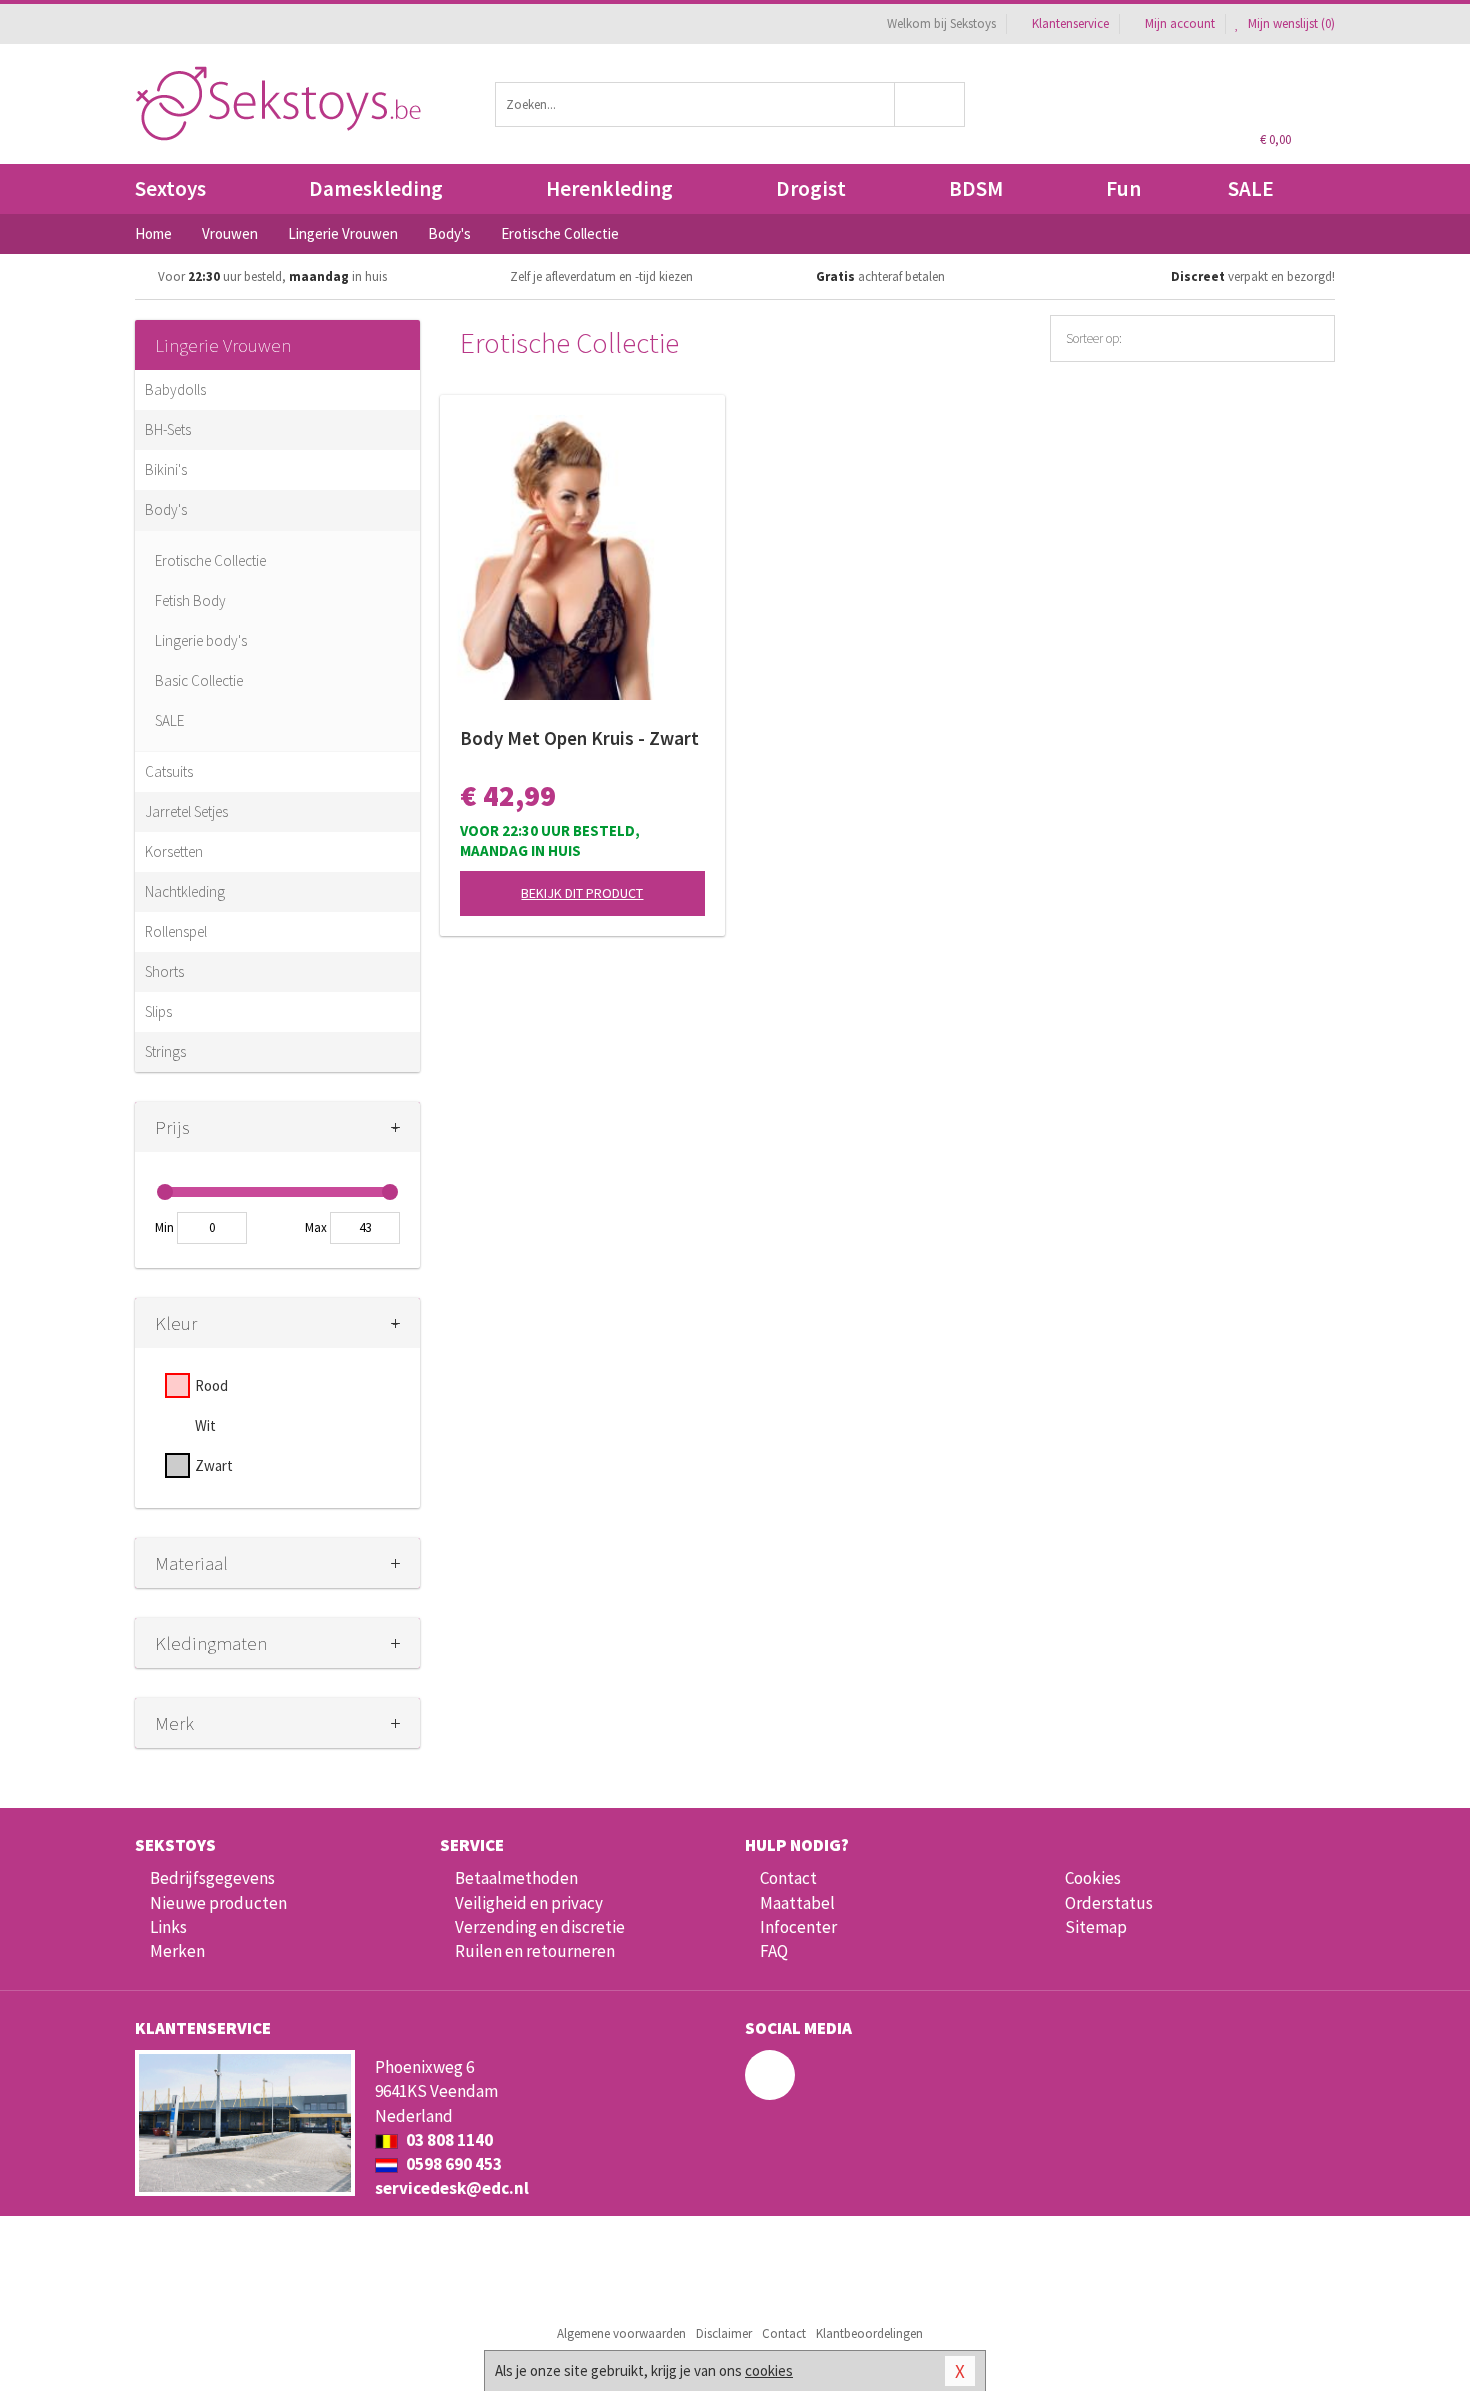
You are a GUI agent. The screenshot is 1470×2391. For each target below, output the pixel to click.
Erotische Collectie (210, 560)
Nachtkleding (185, 891)
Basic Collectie (199, 680)
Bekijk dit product (582, 893)
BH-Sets (168, 429)
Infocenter (798, 1927)
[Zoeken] (930, 104)
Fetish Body (190, 600)
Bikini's (166, 469)
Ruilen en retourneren (535, 1951)
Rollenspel (176, 931)
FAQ (774, 1951)
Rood (211, 1385)
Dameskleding (376, 188)
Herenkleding (609, 188)
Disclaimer (724, 2333)
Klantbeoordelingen (869, 2333)
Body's (166, 509)
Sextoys (170, 188)
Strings (165, 1051)
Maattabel (797, 1903)
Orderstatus (1109, 1903)
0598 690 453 (452, 2164)
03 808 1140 (448, 2140)
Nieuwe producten (218, 1903)
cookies (769, 2370)
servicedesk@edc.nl (452, 2188)
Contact (788, 1878)
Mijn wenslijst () (1290, 23)
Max (316, 1227)
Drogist (811, 188)
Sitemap (1096, 1927)
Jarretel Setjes (186, 811)
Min (164, 1227)
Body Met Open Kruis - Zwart (579, 738)
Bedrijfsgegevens (212, 1878)
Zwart (214, 1465)
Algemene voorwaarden (621, 2333)
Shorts (164, 971)
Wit (205, 1425)
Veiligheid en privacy (529, 1903)
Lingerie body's (201, 640)
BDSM (976, 188)
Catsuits (169, 771)
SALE (1251, 188)
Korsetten (174, 851)
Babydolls (175, 389)
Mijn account (1180, 23)
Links (168, 1927)
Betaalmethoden (516, 1878)
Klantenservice (1070, 23)
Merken (177, 1951)
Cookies (1093, 1878)
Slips (158, 1011)
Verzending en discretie (540, 1927)
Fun (1123, 188)
